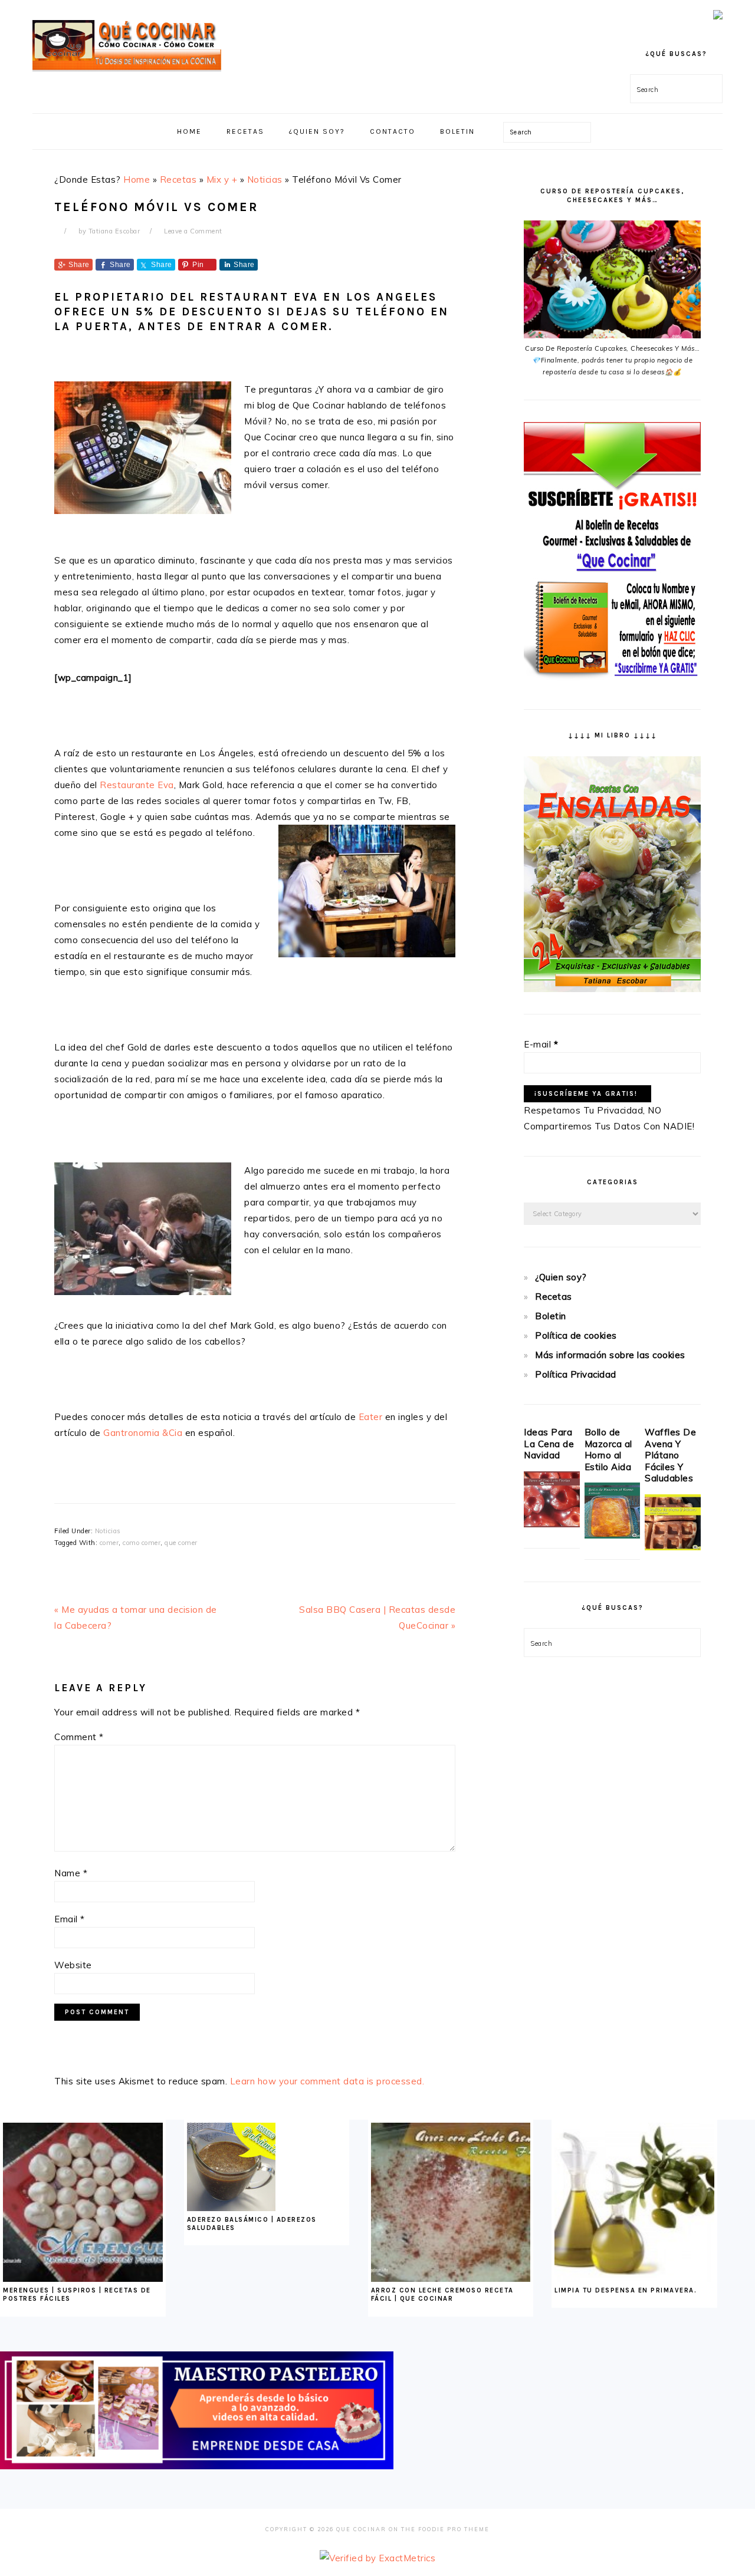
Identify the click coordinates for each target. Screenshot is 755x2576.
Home (137, 179)
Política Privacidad (576, 1374)
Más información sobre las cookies (610, 1355)
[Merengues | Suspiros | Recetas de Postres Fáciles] (83, 2279)
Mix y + (222, 179)
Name (71, 1873)
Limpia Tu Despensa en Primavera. (626, 2290)
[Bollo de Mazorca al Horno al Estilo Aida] (613, 1535)
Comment (79, 1737)
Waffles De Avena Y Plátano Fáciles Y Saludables (670, 1455)
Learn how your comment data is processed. (327, 2081)
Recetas (178, 179)
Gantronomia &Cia (143, 1433)
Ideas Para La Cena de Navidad (549, 1444)
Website (73, 1965)
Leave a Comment (193, 231)
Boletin (551, 1316)
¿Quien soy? (561, 1277)
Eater (371, 1417)
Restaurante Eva (137, 785)
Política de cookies (576, 1335)
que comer (181, 1543)
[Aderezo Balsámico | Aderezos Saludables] (231, 2208)
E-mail (541, 1044)
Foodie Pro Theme (454, 2529)
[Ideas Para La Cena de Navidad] (552, 1524)
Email (70, 1919)
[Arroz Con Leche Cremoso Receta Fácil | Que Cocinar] (451, 2279)
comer (109, 1543)
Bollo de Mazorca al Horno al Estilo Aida (608, 1450)
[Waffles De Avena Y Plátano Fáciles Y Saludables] (673, 1547)
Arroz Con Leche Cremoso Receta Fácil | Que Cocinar (442, 2295)
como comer (142, 1543)
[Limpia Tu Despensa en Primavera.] (634, 2279)
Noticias (265, 179)
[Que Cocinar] (127, 74)
